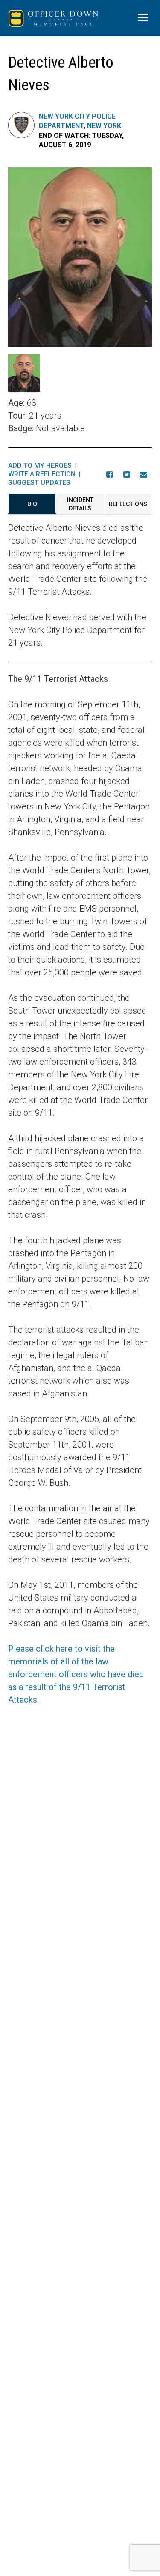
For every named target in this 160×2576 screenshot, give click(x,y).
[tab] (32, 504)
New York (104, 126)
